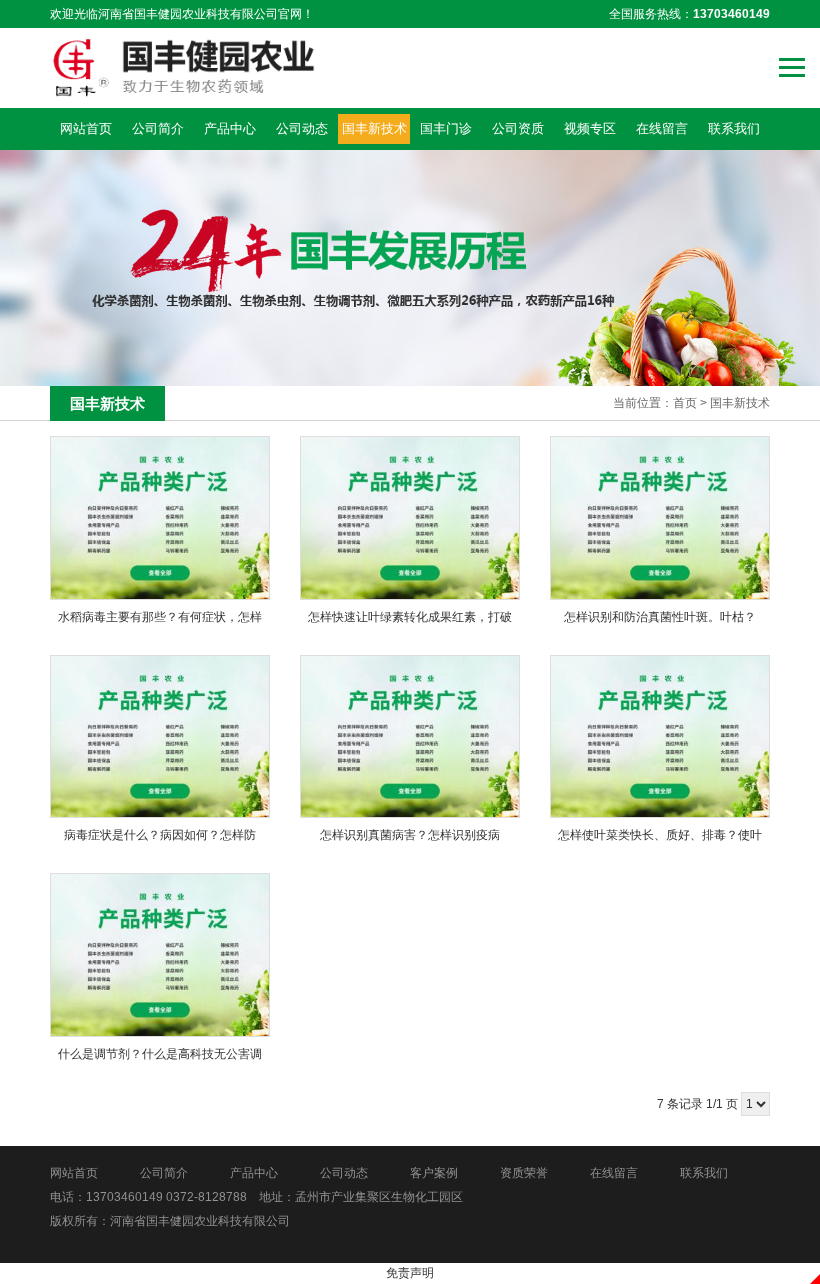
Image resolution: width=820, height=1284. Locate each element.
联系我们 (734, 128)
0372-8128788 (206, 1197)
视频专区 (590, 128)
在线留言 (662, 128)
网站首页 (86, 128)
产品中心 (230, 128)
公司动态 (302, 128)
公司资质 (518, 128)
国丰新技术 (374, 128)
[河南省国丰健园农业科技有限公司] (183, 68)
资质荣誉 (524, 1173)
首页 (685, 403)
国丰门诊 (446, 128)
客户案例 (434, 1173)
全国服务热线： (689, 14)
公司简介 (158, 128)
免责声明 (410, 1273)
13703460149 (124, 1197)
